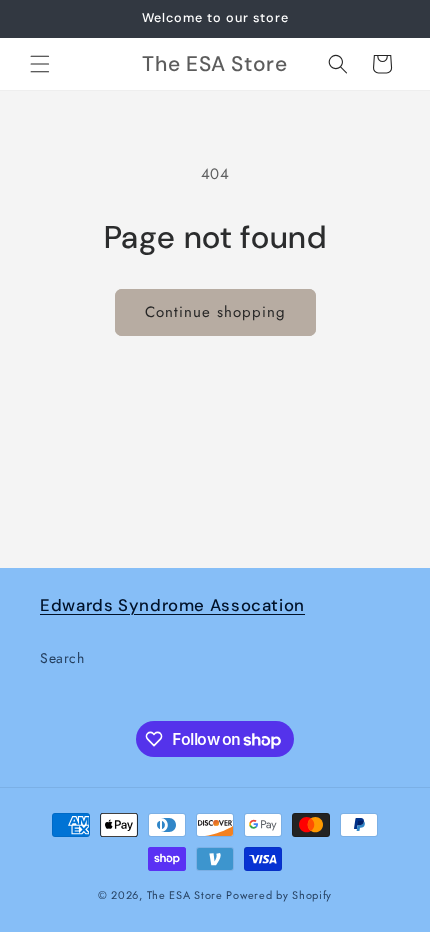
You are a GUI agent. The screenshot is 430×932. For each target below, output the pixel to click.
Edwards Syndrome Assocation (172, 605)
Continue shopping (215, 312)
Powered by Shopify (279, 895)
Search (62, 658)
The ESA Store (185, 895)
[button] (40, 64)
